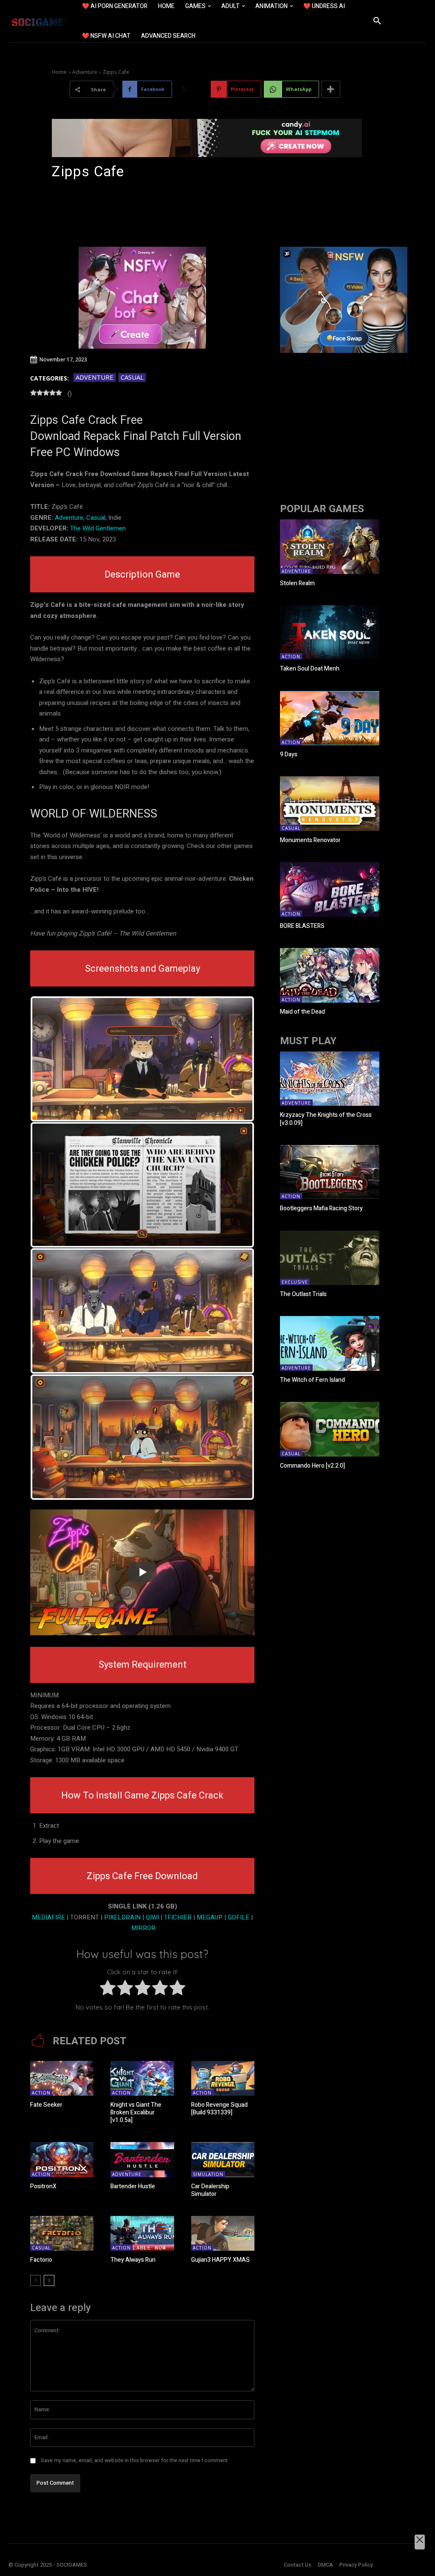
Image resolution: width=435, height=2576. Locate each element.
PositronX (43, 2186)
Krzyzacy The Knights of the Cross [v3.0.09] (326, 1119)
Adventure (85, 72)
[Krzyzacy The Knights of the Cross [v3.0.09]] (330, 1079)
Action (41, 2093)
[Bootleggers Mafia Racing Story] (330, 1172)
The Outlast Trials (303, 1294)
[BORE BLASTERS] (330, 889)
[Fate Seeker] (62, 2078)
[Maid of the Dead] (330, 975)
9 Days (289, 754)
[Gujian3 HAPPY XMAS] (223, 2233)
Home (59, 72)
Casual (132, 377)
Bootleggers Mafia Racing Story (321, 1208)
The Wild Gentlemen (98, 528)
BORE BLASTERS (302, 926)
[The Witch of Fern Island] (330, 1343)
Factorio (41, 2260)
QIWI (153, 1917)
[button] (377, 21)
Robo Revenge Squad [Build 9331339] (219, 2109)
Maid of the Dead (302, 1012)
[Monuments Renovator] (330, 804)
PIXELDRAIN (122, 1917)
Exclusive (295, 1282)
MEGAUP (210, 1917)
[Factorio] (62, 2233)
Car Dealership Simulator (210, 2190)
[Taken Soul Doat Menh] (330, 633)
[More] (331, 89)
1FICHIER (178, 1917)
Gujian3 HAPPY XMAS (220, 2260)
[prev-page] (35, 2280)
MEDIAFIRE (48, 1917)
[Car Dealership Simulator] (223, 2159)
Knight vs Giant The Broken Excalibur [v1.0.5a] (136, 2112)
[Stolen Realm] (330, 547)
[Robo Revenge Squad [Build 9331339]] (223, 2078)
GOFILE (239, 1917)
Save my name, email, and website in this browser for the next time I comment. (135, 2460)
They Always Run (133, 2260)
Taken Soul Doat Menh (310, 669)
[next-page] (49, 2280)
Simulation (208, 2174)
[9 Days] (330, 718)
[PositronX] (62, 2159)
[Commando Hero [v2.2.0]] (330, 1429)
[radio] (108, 1990)
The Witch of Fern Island (312, 1380)
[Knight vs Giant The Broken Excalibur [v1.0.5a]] (142, 2078)
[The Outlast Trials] (330, 1258)
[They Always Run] (142, 2233)
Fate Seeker (46, 2105)
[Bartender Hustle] (142, 2159)
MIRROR (143, 1928)
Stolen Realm (297, 583)
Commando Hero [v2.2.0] (312, 1466)
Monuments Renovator (310, 840)
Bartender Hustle (133, 2186)
